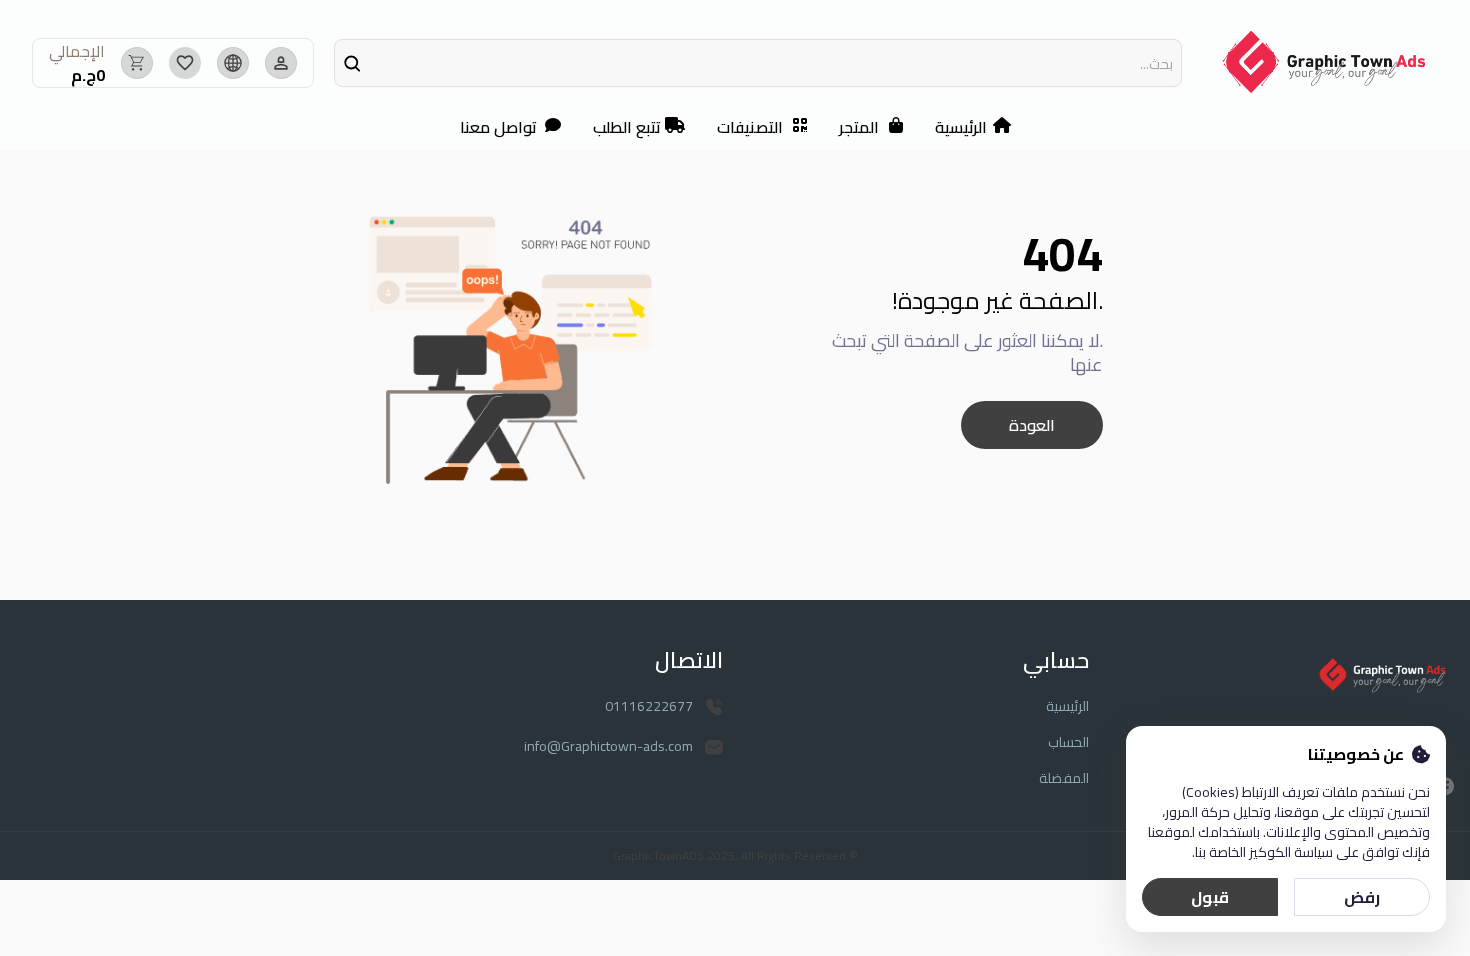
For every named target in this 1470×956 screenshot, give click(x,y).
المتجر (859, 127)
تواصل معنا (498, 127)
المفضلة (1064, 778)
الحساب (1068, 742)
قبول (1210, 897)
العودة (1032, 425)
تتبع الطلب (627, 127)
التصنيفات (750, 127)
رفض (1362, 897)
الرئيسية (961, 127)
